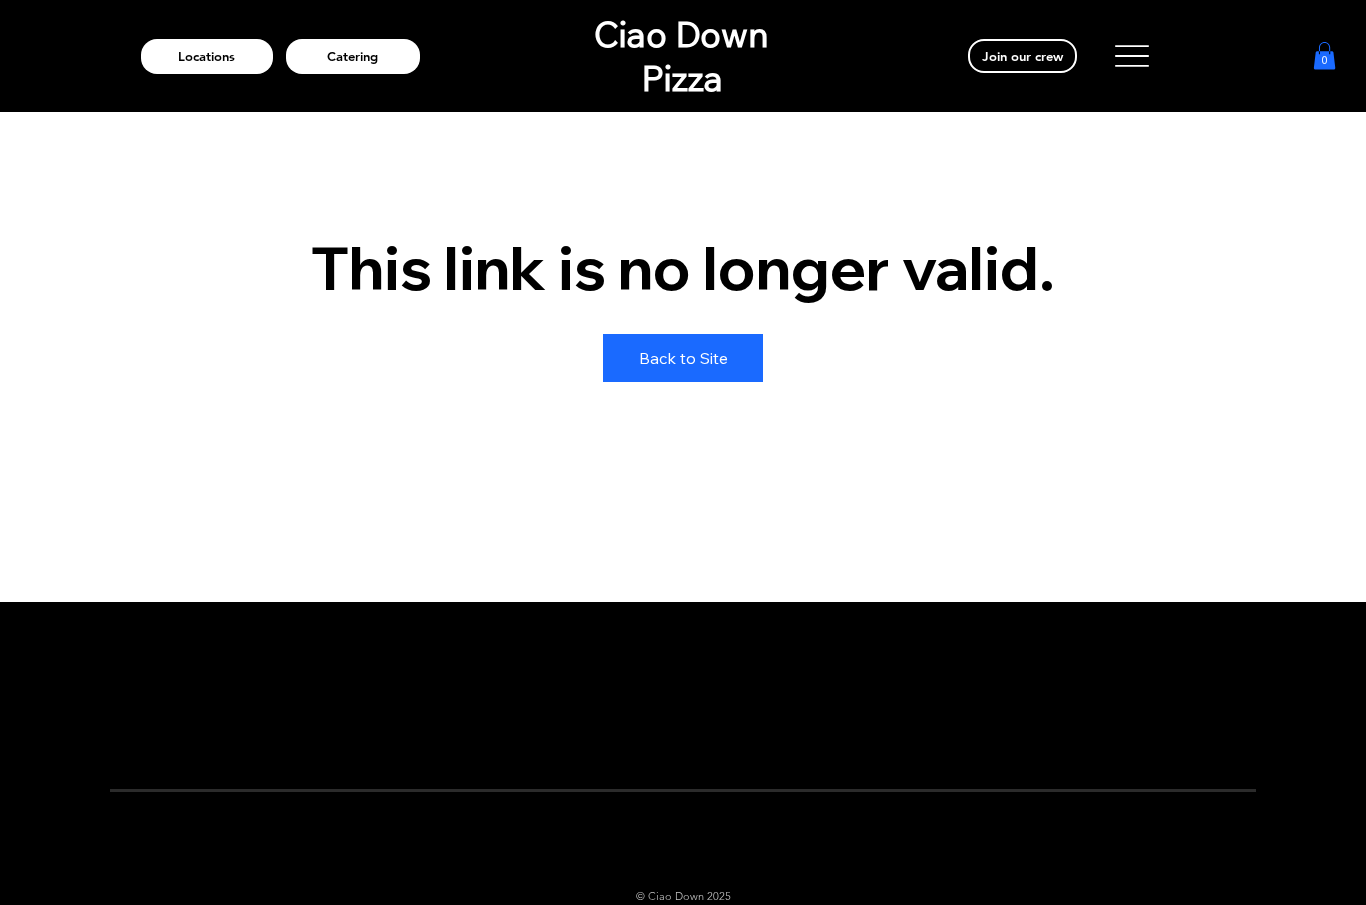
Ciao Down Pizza (681, 56)
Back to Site (683, 358)
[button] (1324, 55)
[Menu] (1132, 56)
